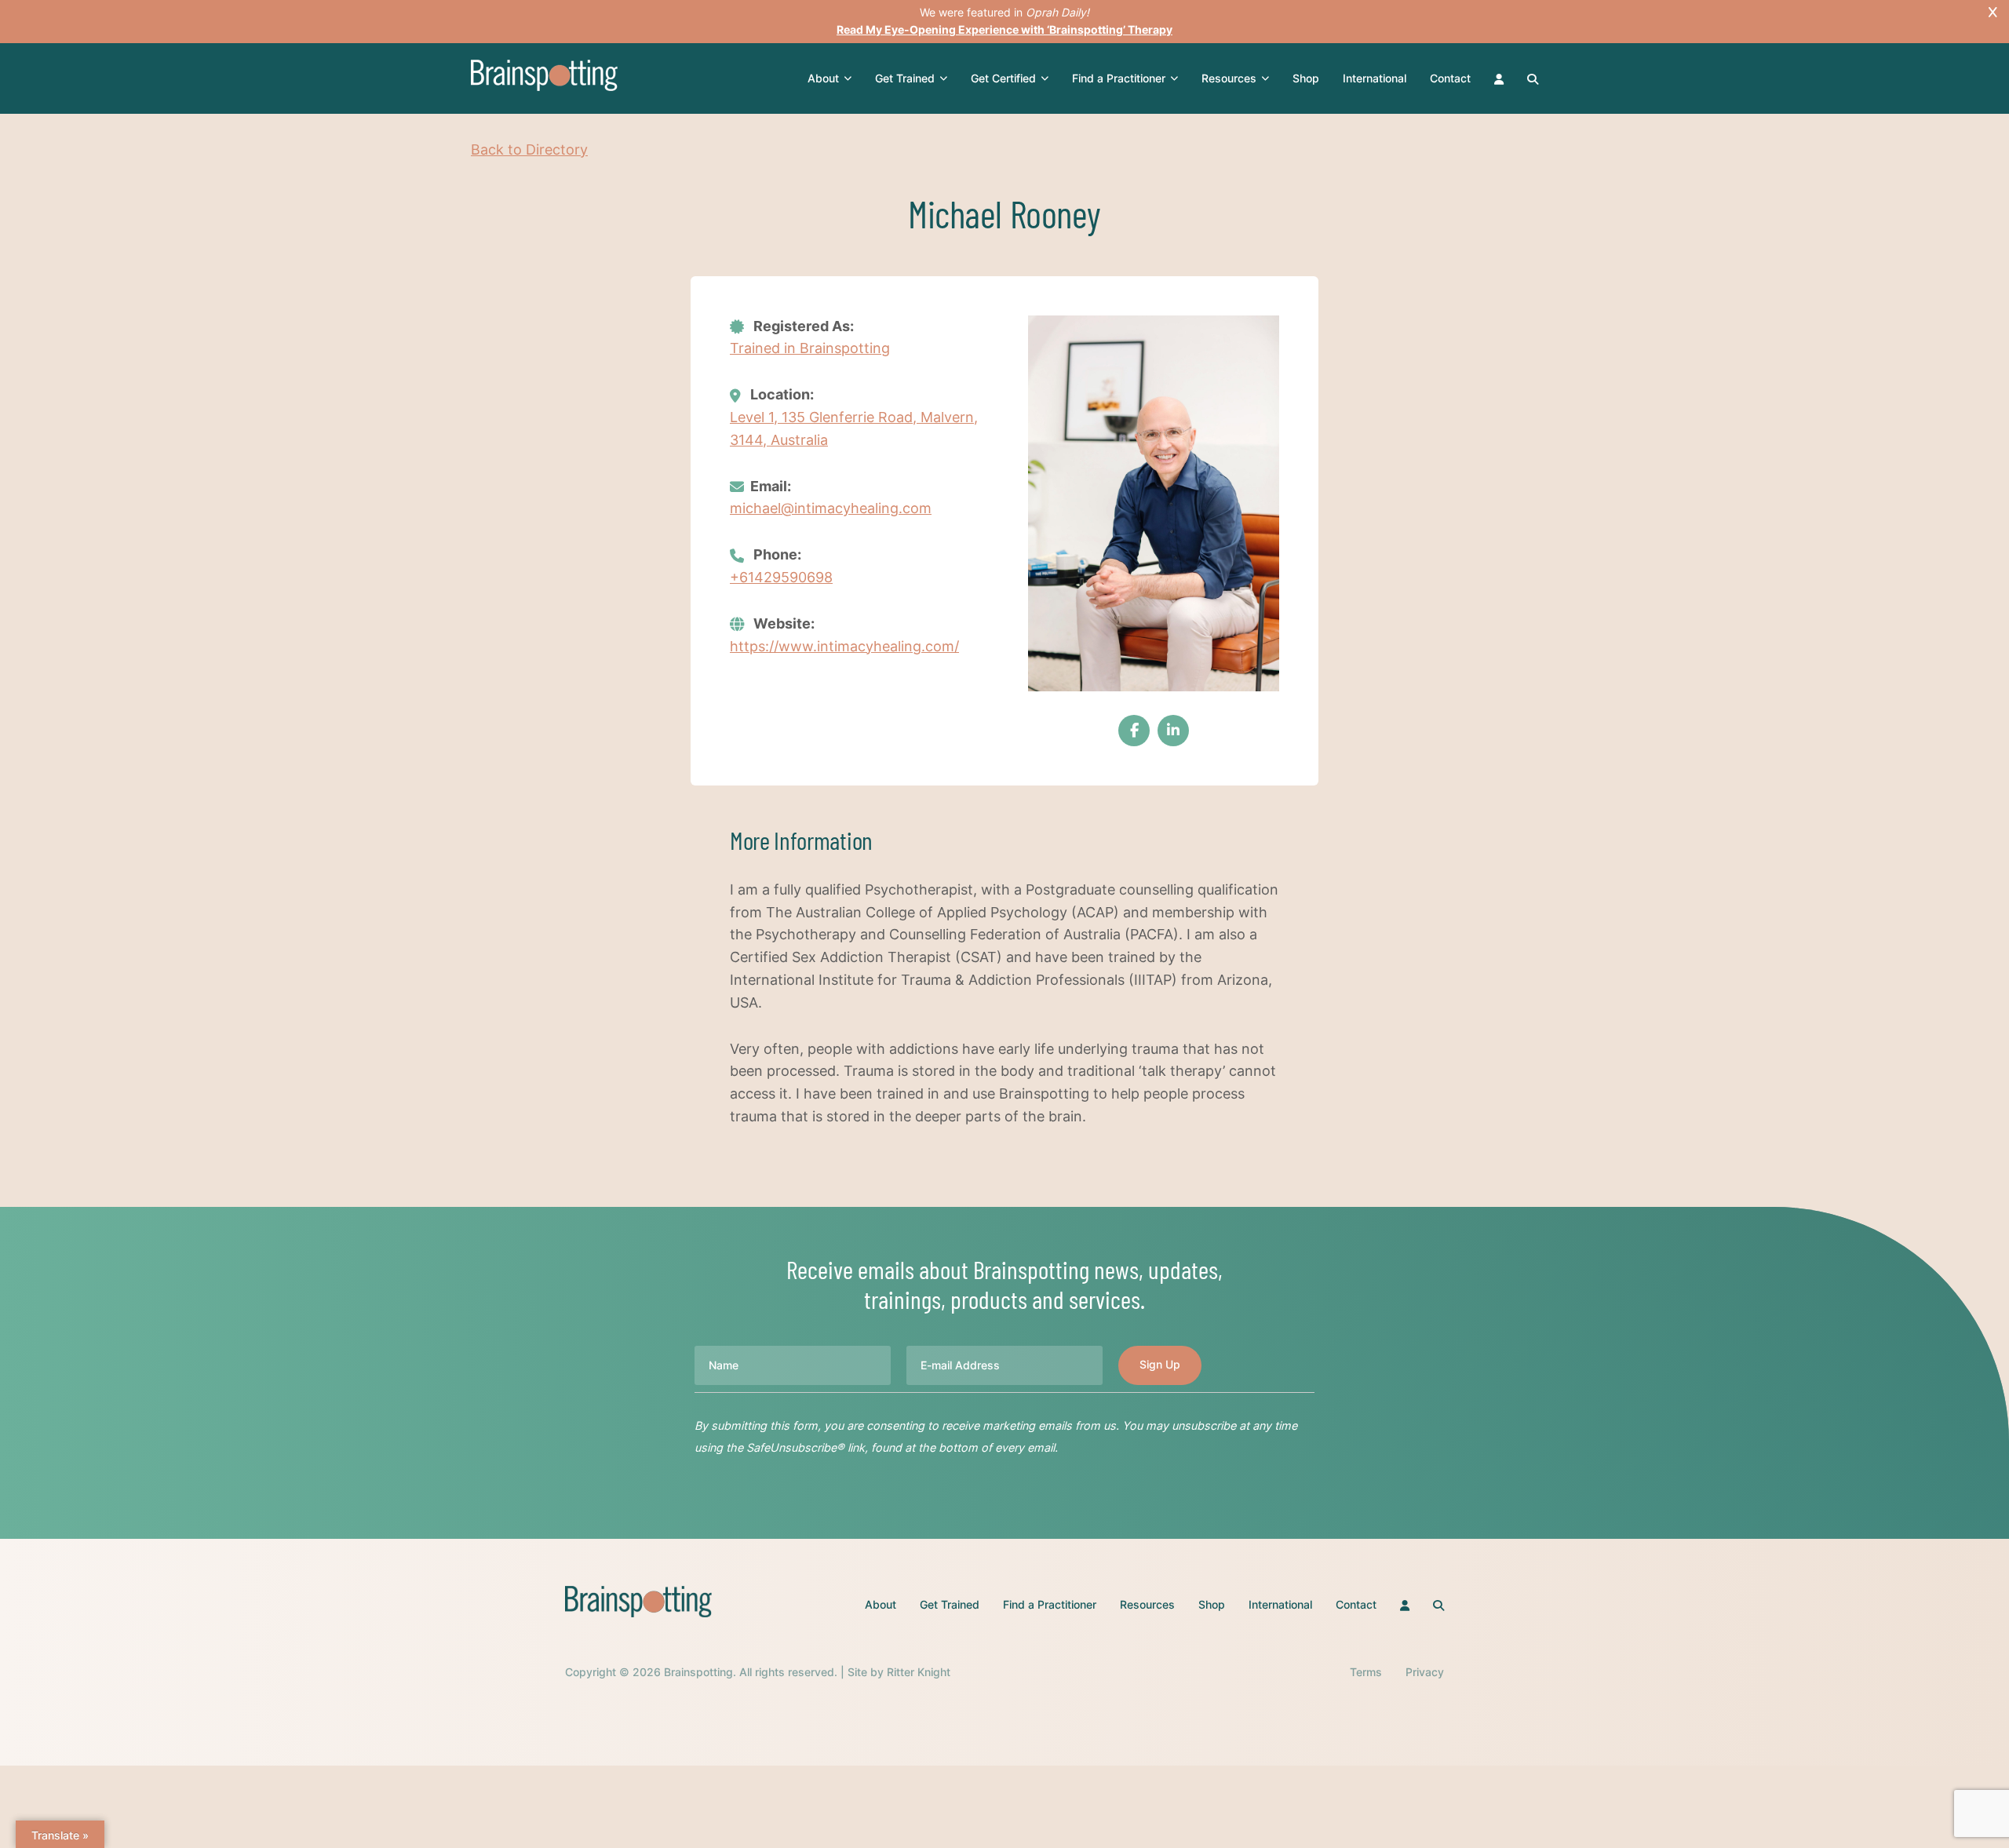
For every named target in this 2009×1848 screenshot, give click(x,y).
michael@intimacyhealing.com (831, 508)
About (823, 78)
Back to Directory (529, 149)
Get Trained (905, 78)
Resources (1229, 78)
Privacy (1425, 1672)
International (1375, 78)
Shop (1306, 78)
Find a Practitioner (1119, 78)
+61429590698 (781, 577)
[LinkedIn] (1173, 731)
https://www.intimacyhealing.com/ (844, 646)
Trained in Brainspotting (810, 348)
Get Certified (1003, 78)
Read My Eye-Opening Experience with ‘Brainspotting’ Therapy (1004, 29)
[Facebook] (1134, 731)
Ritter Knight (919, 1672)
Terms (1366, 1672)
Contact (1450, 78)
